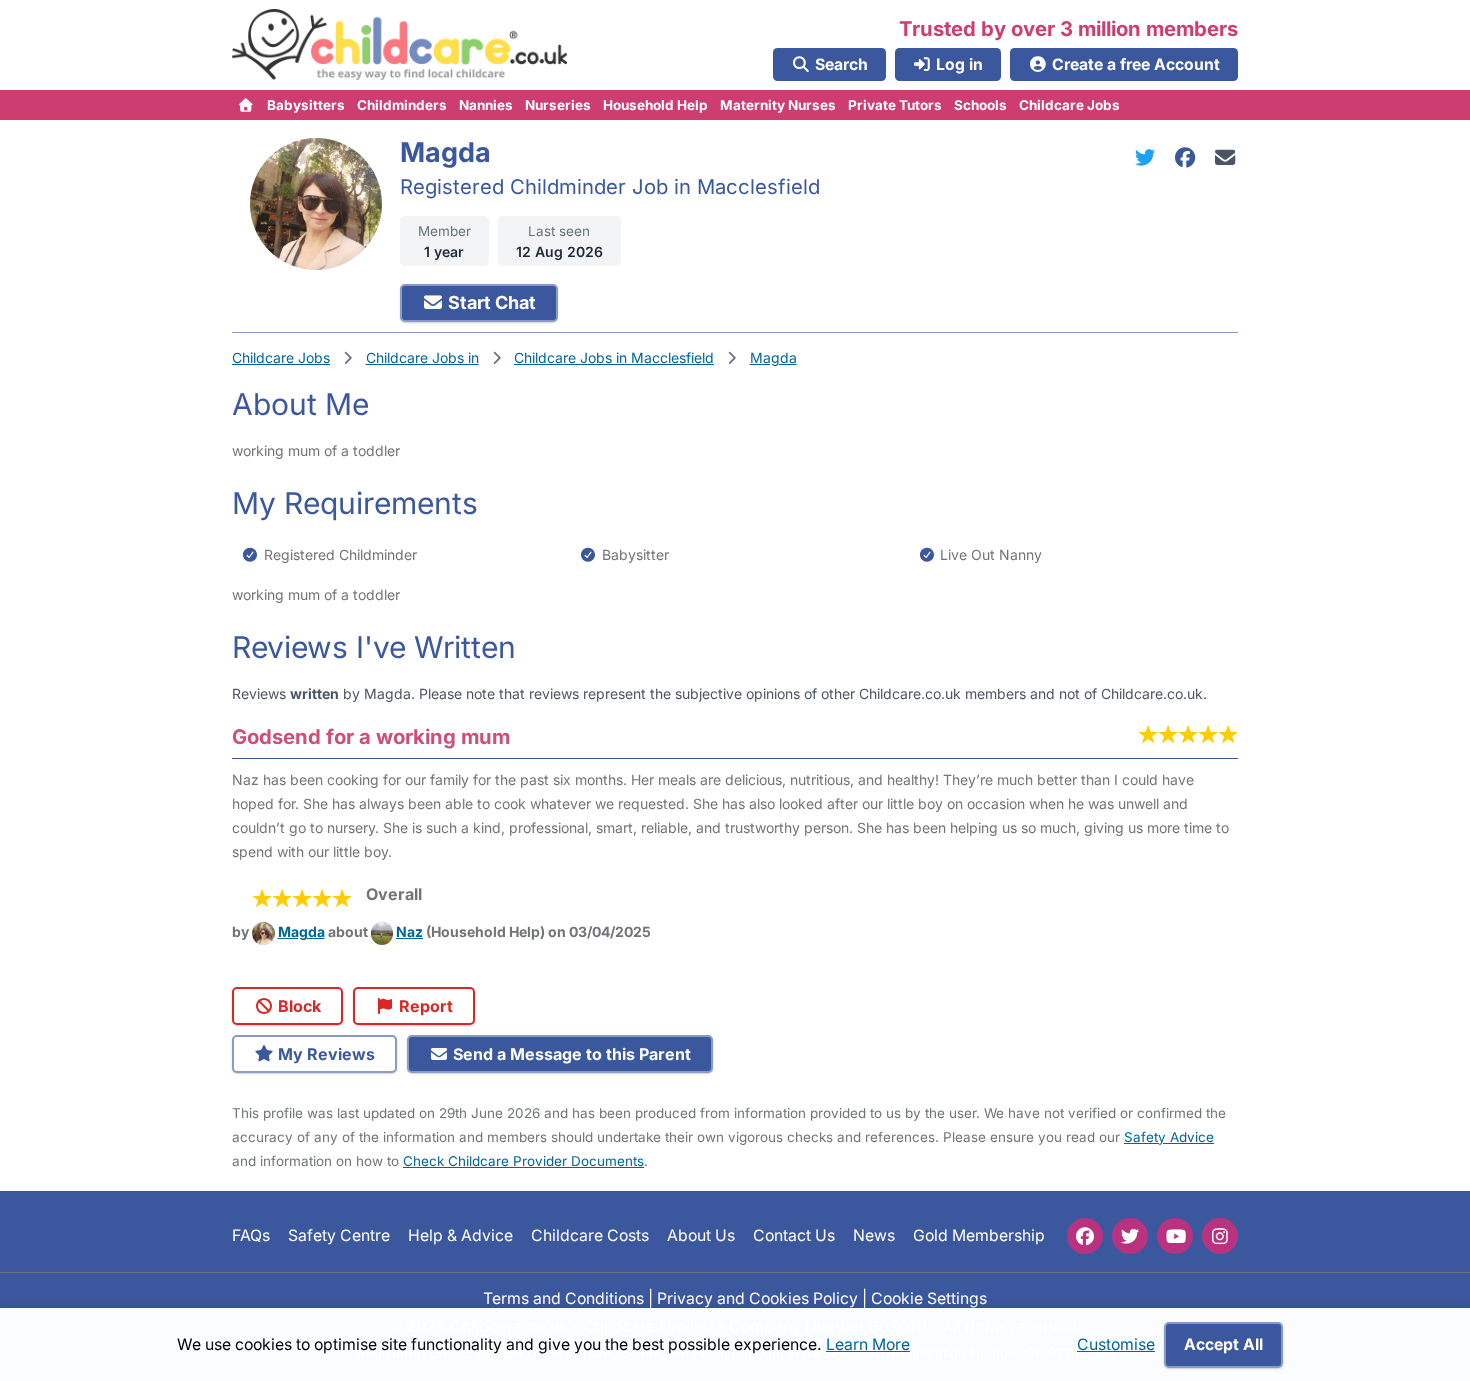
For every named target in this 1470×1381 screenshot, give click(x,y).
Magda (301, 931)
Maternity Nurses (778, 105)
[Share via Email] (1225, 157)
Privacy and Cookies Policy (757, 1297)
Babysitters (306, 105)
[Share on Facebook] (1189, 157)
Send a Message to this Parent (570, 1054)
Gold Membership (979, 1235)
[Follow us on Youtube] (1175, 1236)
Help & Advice (460, 1235)
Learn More (868, 1344)
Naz (409, 931)
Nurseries (558, 105)
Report (424, 1006)
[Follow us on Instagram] (1220, 1236)
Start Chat (490, 302)
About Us (701, 1235)
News (874, 1235)
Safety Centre (339, 1235)
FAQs (251, 1235)
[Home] (246, 105)
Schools (980, 105)
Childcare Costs (590, 1235)
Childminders (402, 105)
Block (297, 1006)
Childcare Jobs (1069, 105)
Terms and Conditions (563, 1297)
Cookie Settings (929, 1297)
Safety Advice (1169, 1137)
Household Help (655, 105)
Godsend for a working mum (371, 736)
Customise (1116, 1344)
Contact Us (794, 1235)
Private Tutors (895, 105)
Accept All (1223, 1344)
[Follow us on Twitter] (1130, 1236)
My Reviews (324, 1054)
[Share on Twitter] (1149, 157)
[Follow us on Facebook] (1085, 1236)
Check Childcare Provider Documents (523, 1161)
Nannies (486, 105)
